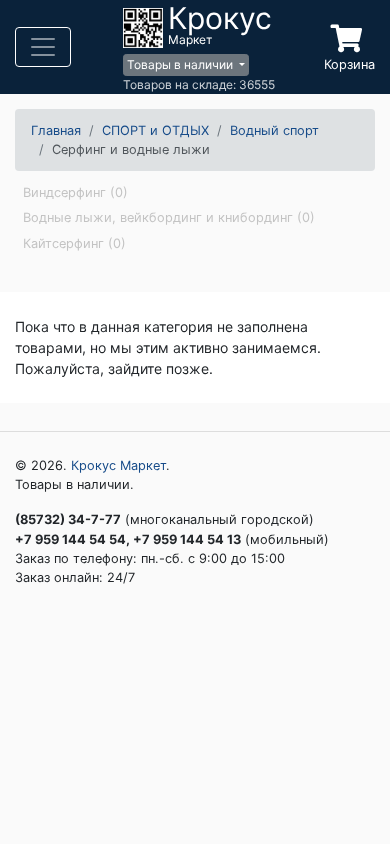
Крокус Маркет (118, 465)
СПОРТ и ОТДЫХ (155, 130)
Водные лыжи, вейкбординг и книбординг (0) (169, 217)
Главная (56, 130)
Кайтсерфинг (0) (74, 243)
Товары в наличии (181, 64)
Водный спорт (274, 130)
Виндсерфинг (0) (75, 192)
